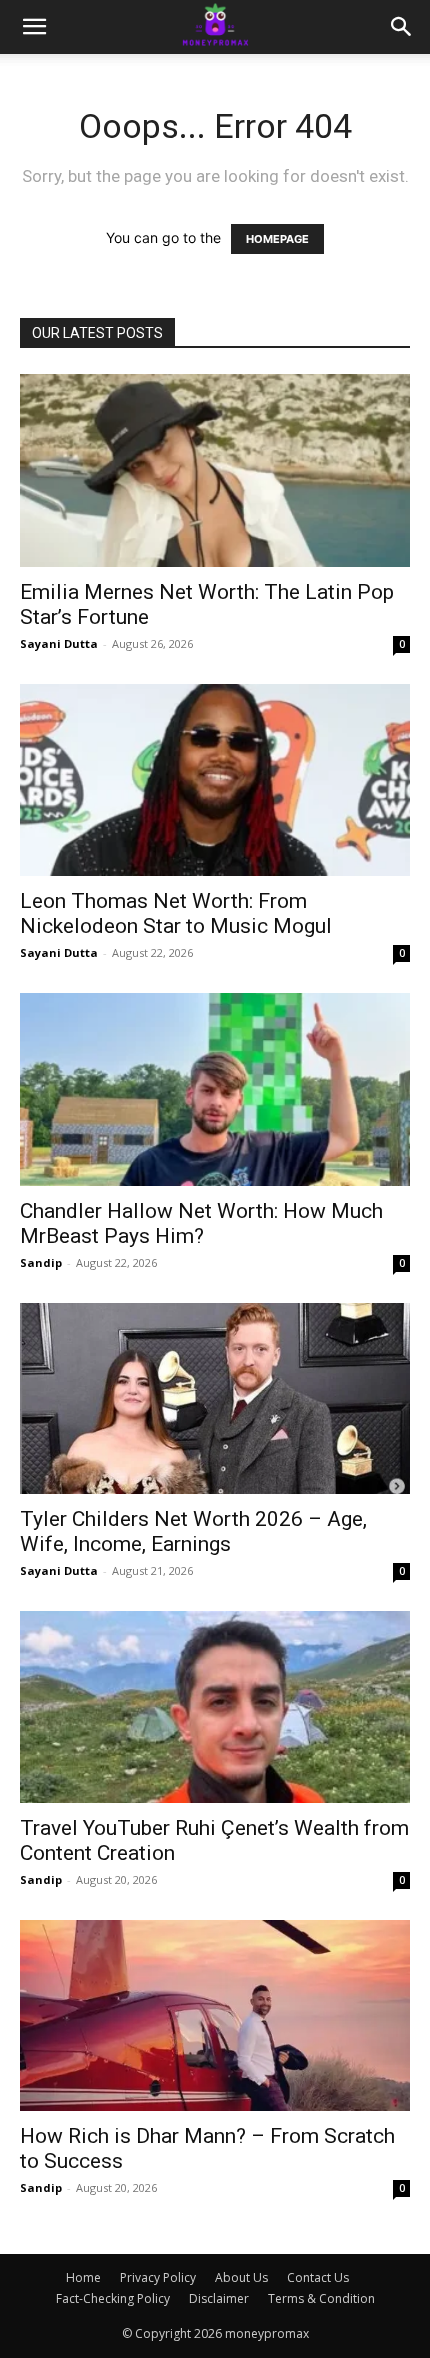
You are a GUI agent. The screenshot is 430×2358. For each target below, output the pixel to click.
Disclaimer (219, 2298)
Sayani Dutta (59, 643)
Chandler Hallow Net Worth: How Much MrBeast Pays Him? (201, 1223)
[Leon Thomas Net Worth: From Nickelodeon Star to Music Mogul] (215, 780)
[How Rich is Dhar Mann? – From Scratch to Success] (215, 2015)
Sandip (41, 1262)
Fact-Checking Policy (113, 2298)
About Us (241, 2277)
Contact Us (318, 2277)
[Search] (402, 27)
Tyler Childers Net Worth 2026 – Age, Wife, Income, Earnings (193, 1531)
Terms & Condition (321, 2298)
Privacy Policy (158, 2277)
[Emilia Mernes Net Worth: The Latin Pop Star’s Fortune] (215, 470)
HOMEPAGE (277, 239)
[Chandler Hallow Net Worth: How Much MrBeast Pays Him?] (215, 1089)
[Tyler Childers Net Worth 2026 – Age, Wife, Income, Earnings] (215, 1398)
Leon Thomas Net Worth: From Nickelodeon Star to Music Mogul (176, 913)
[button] (34, 27)
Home (83, 2277)
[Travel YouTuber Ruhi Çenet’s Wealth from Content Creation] (215, 1707)
